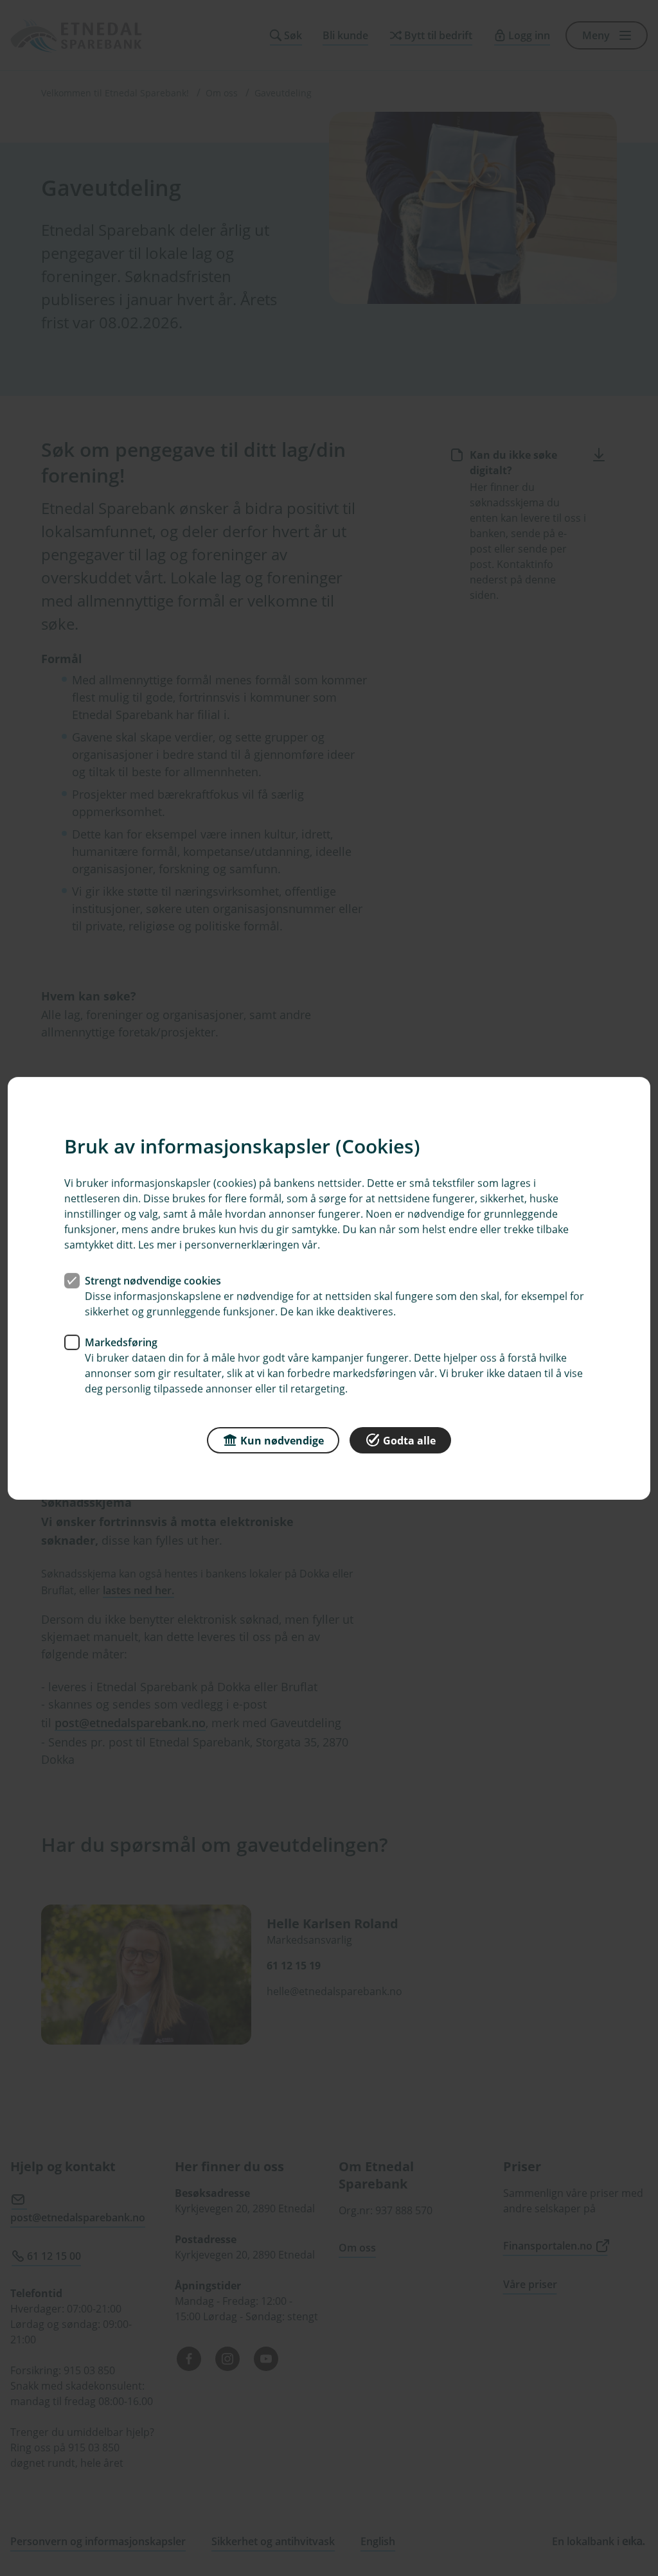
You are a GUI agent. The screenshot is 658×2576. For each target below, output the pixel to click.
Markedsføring (121, 1342)
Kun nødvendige (282, 1440)
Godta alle (409, 1440)
